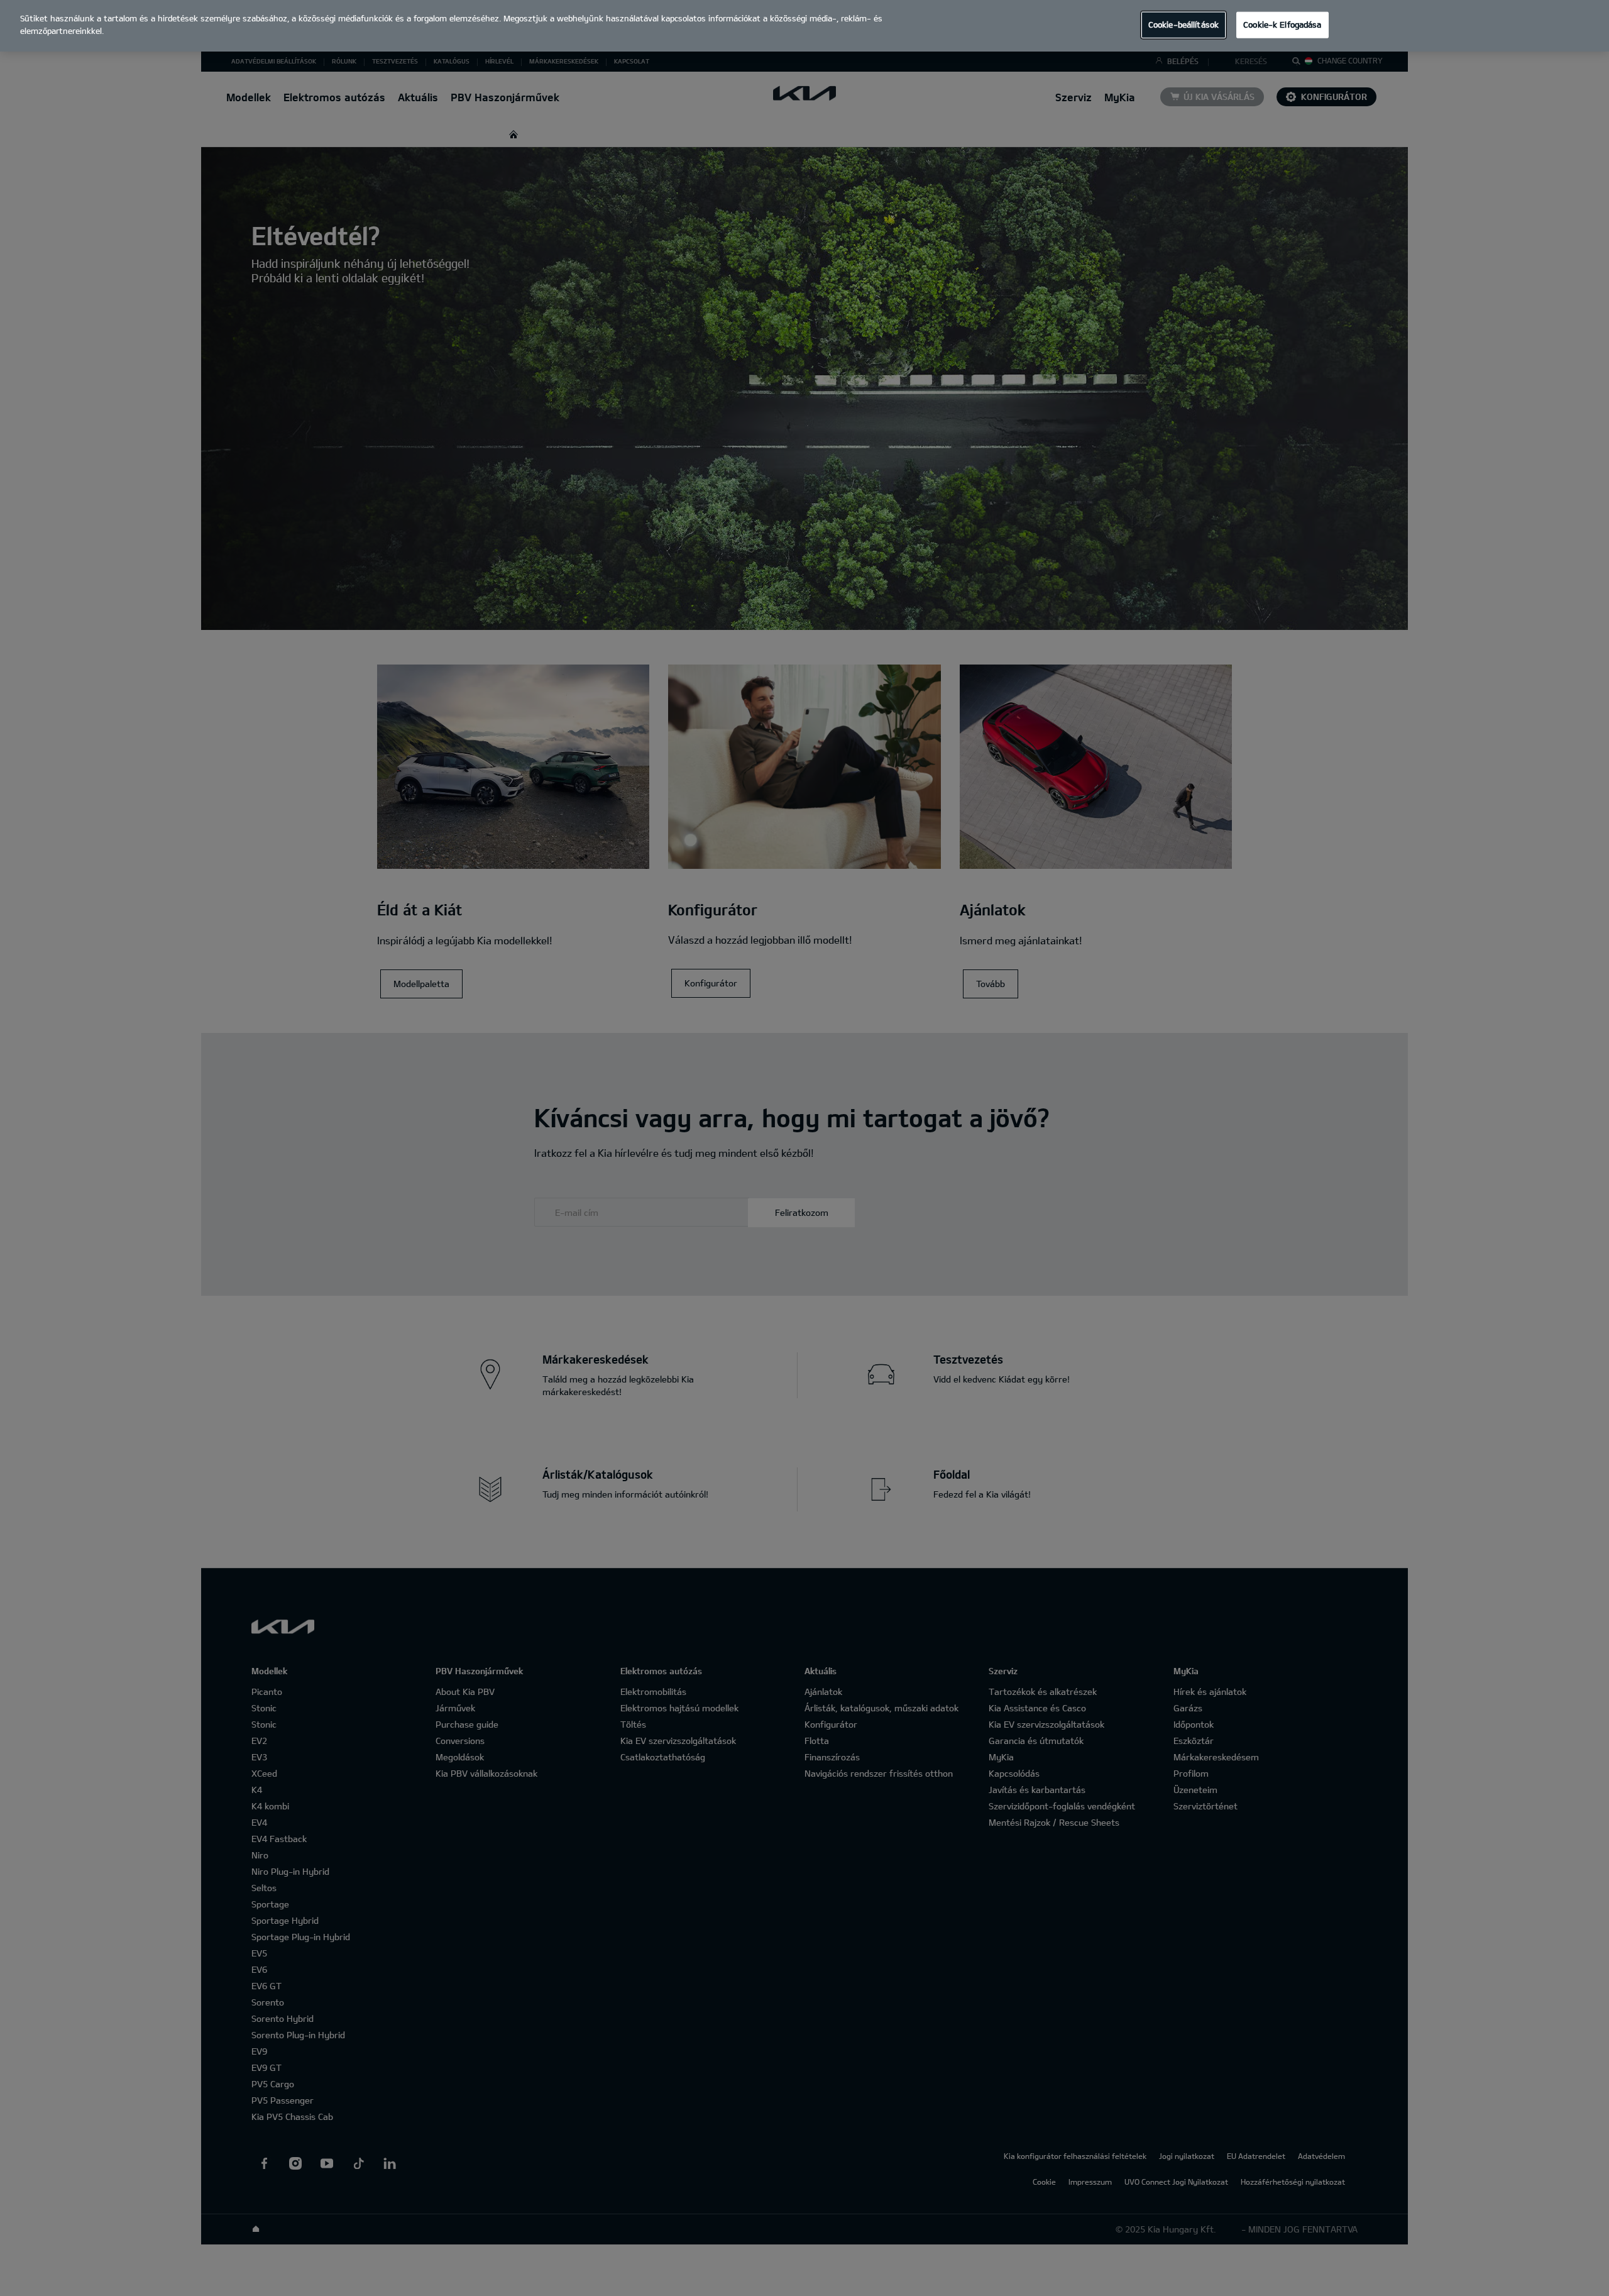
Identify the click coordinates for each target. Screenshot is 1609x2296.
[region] (804, 26)
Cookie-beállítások (1183, 25)
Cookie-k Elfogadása (1282, 25)
